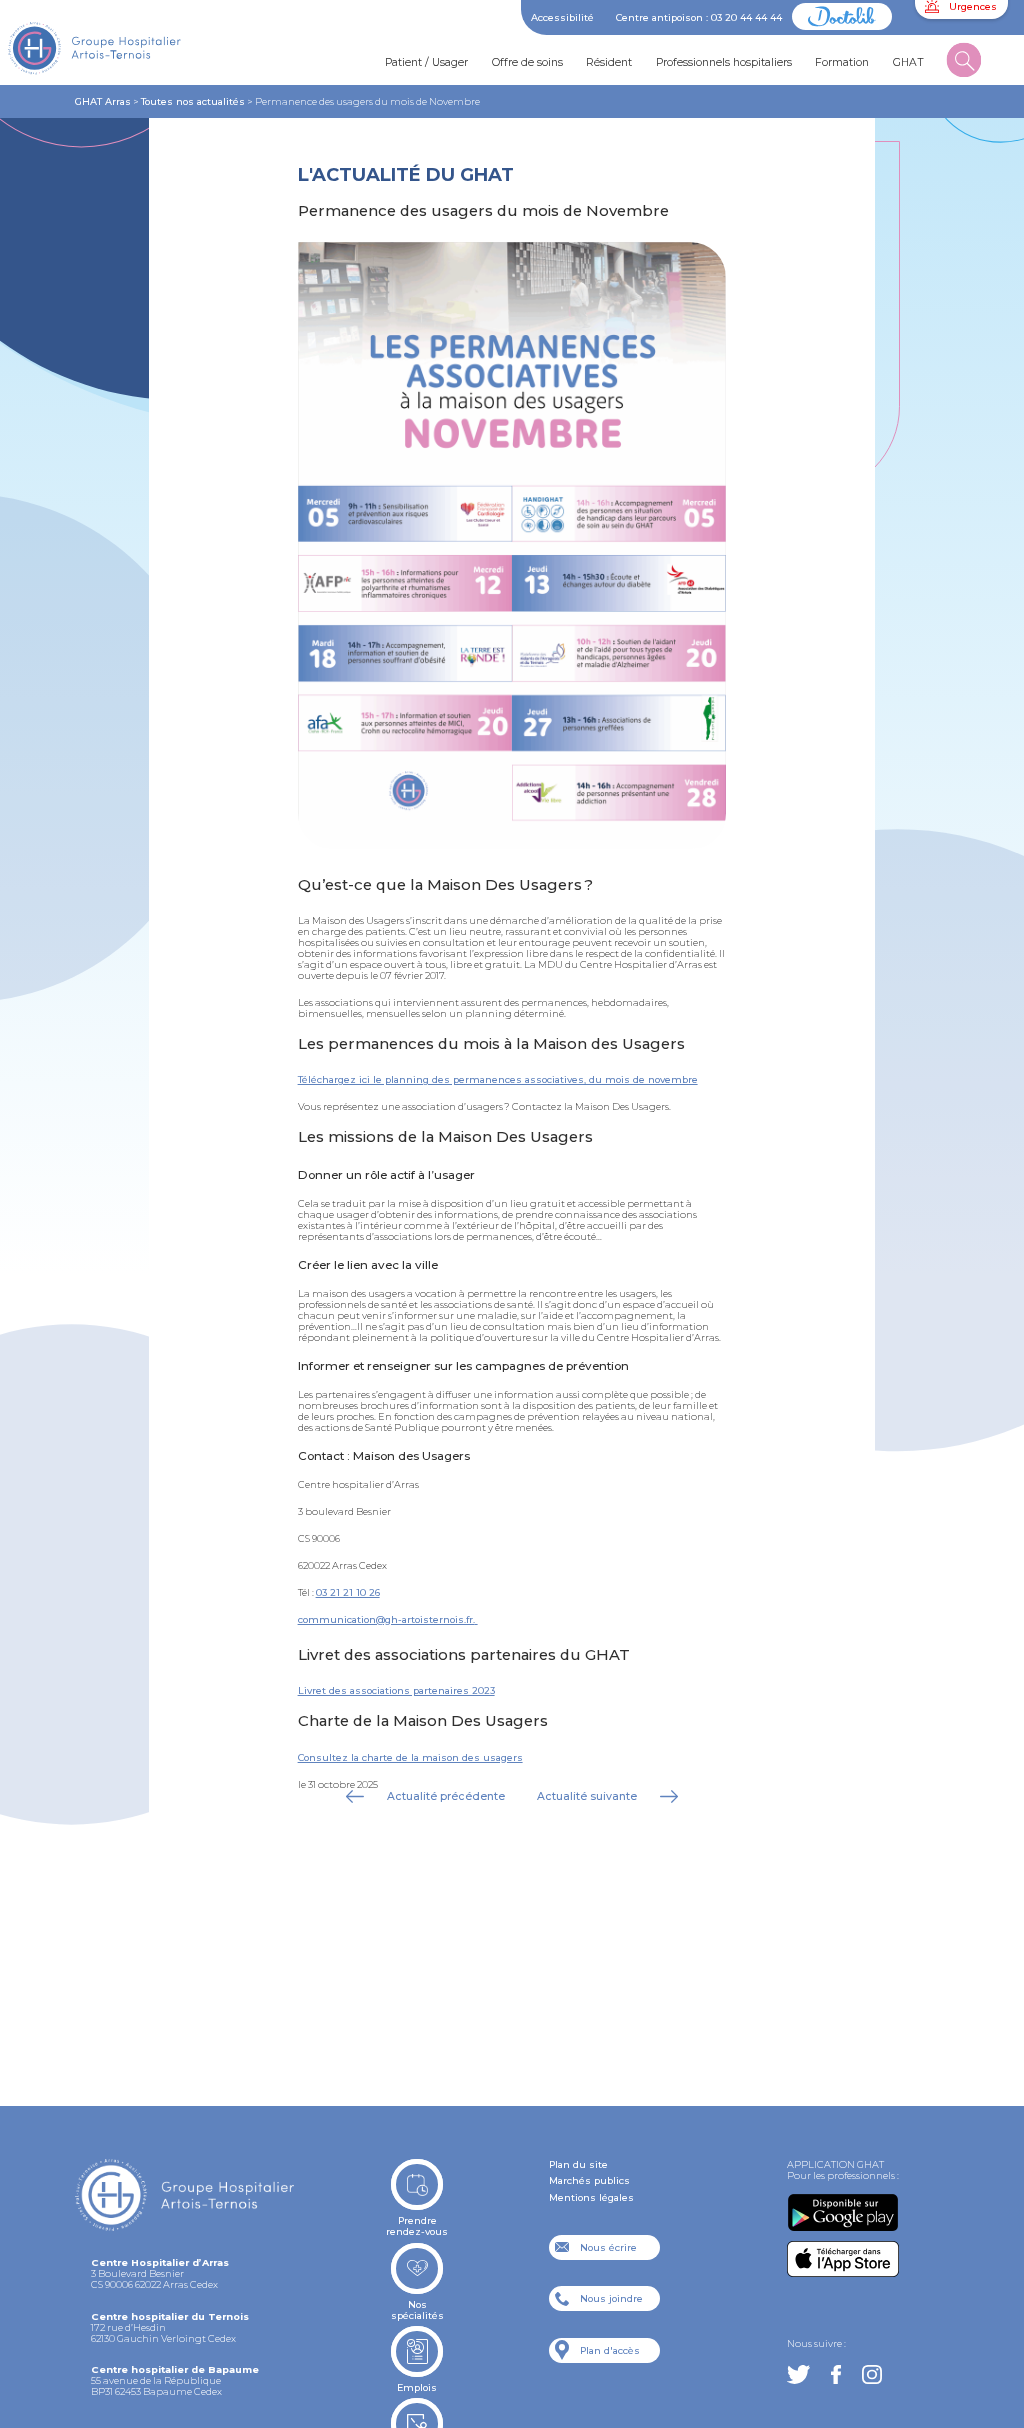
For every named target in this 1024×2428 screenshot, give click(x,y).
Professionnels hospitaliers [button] (724, 62)
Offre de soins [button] (527, 62)
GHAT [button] (908, 62)
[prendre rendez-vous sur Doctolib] (842, 26)
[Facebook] (836, 2375)
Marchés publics (589, 2180)
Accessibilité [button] (562, 17)
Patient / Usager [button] (426, 62)
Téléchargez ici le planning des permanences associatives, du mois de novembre (498, 1079)
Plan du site (578, 2164)
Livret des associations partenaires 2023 (396, 1690)
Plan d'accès (610, 2350)
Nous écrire (608, 2247)
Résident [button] (609, 62)
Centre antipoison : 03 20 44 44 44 (699, 17)
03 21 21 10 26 (348, 1592)
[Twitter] (798, 2375)
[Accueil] (114, 53)
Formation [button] (842, 62)
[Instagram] (871, 2375)
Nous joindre (611, 2298)
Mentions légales (591, 2197)
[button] (964, 63)
